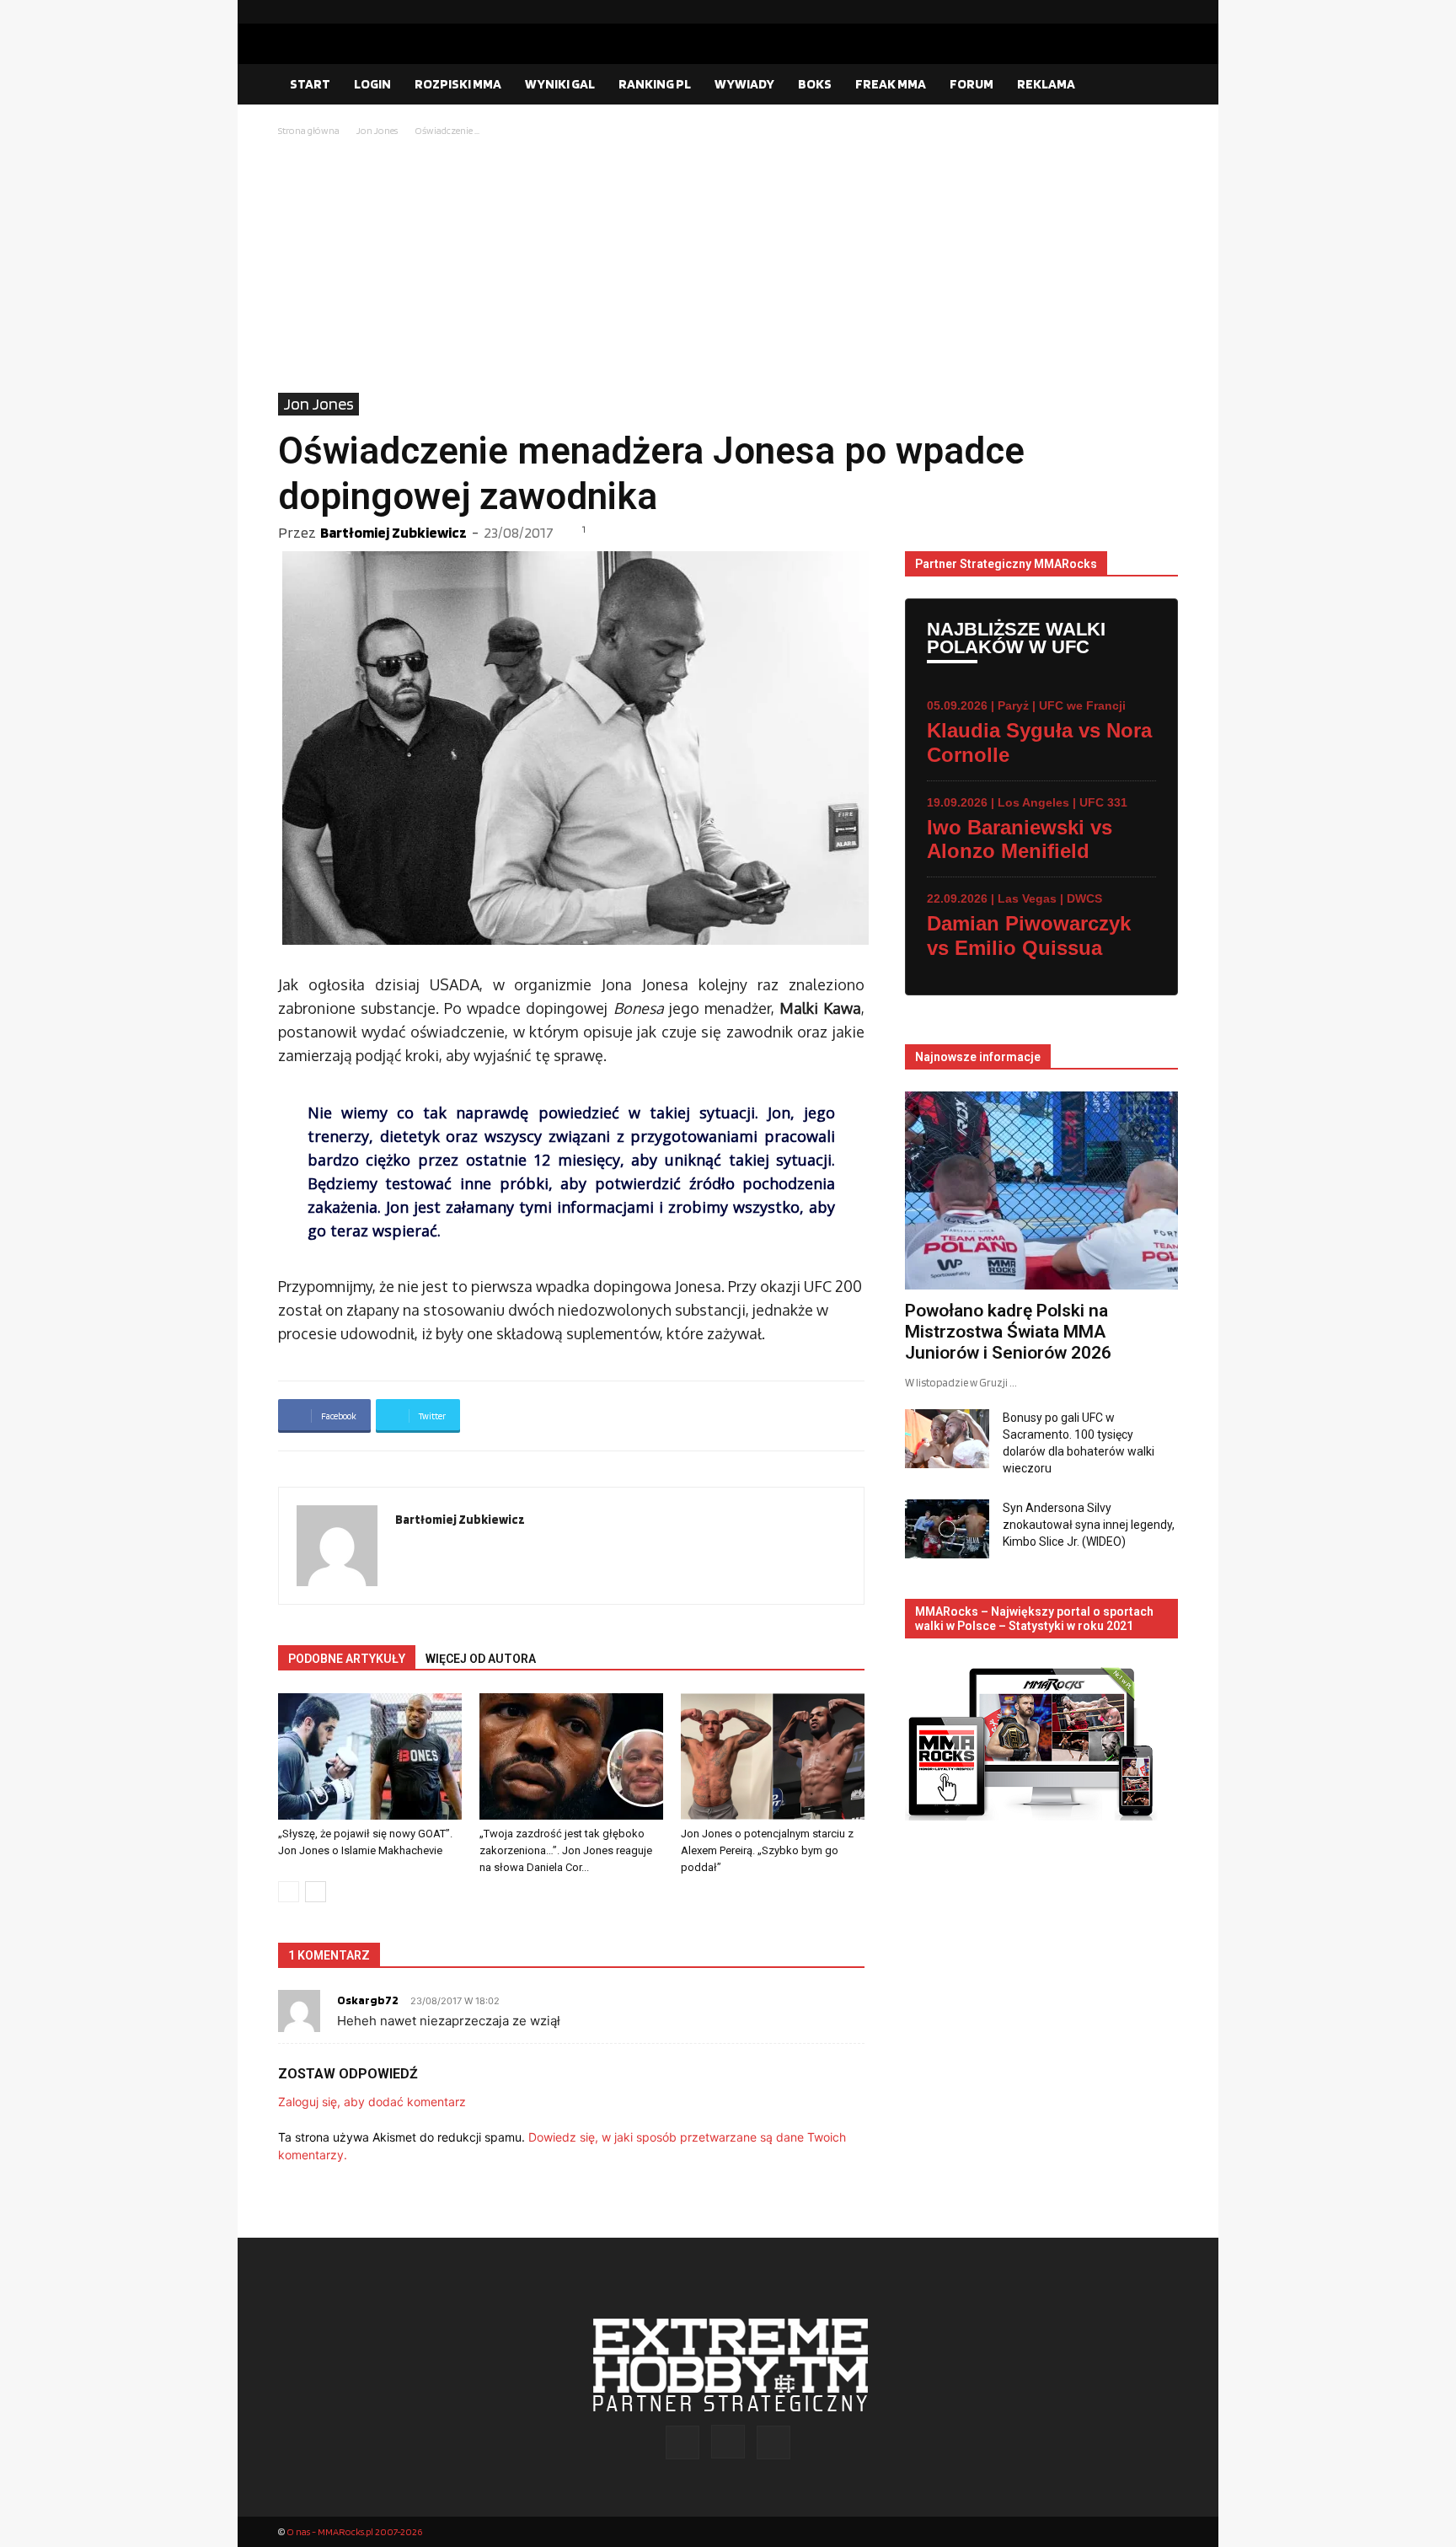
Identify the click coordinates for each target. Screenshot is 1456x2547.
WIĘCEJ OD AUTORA (481, 1659)
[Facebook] (1111, 12)
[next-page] (316, 1892)
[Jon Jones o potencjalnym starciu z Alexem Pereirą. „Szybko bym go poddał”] (773, 1756)
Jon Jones (377, 130)
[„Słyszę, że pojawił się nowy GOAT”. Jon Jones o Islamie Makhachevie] (370, 1756)
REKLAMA (1046, 84)
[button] (1158, 85)
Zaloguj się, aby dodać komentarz (372, 2102)
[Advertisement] (728, 266)
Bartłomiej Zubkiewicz (393, 532)
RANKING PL (655, 84)
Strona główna (309, 130)
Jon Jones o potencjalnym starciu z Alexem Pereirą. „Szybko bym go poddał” (767, 1850)
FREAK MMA (891, 84)
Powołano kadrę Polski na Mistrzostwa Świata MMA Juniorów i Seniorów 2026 (1008, 1332)
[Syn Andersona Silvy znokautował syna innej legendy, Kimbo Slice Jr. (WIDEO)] (947, 1529)
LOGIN (372, 84)
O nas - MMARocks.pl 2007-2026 (354, 2531)
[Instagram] (1138, 12)
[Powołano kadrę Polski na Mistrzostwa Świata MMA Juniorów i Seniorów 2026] (1041, 1190)
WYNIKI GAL (560, 84)
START (310, 84)
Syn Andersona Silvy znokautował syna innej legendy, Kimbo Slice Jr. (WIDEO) (1089, 1525)
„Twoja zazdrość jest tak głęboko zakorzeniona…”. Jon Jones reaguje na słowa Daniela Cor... (566, 1850)
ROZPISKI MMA (458, 84)
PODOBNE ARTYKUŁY (347, 1659)
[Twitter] (1165, 12)
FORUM (972, 84)
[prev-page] (289, 1892)
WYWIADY (744, 84)
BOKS (815, 84)
